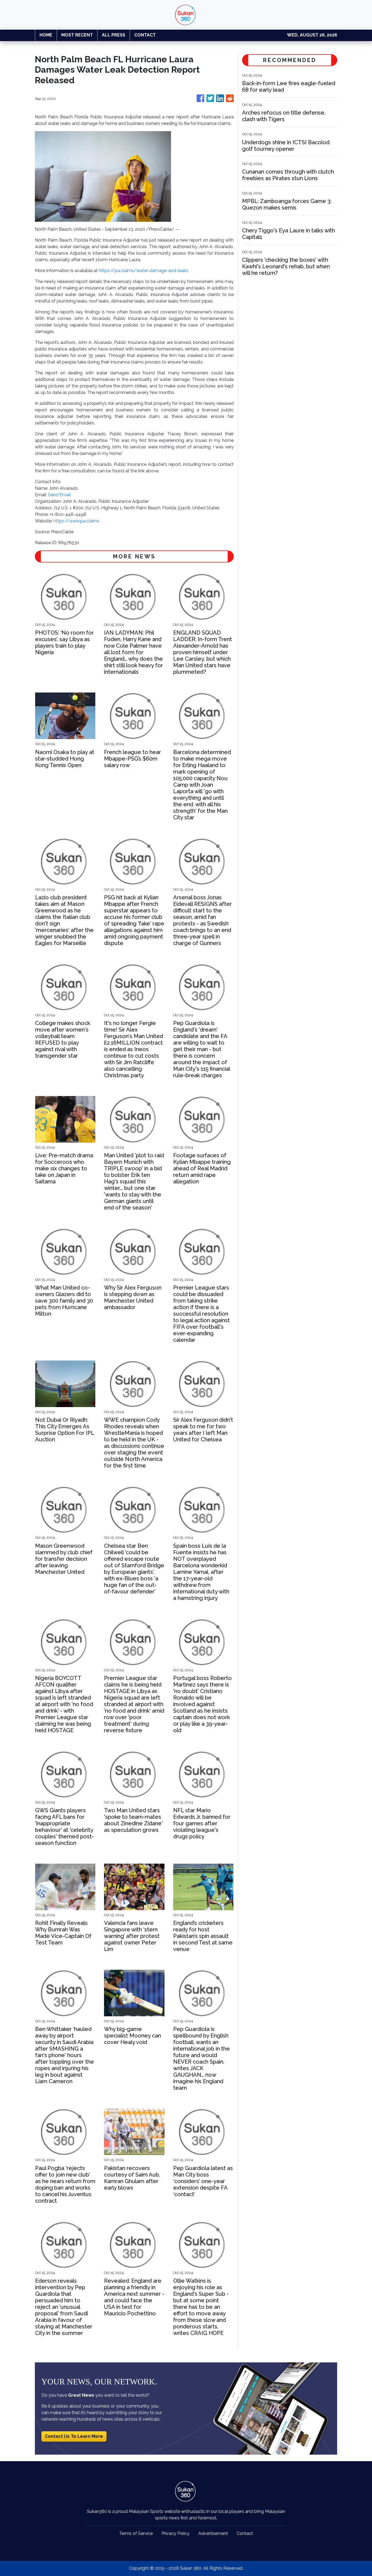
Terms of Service (136, 2533)
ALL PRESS (114, 35)
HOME (46, 35)
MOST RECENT (77, 35)
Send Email (59, 495)
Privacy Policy (176, 2533)
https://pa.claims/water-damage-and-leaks (144, 271)
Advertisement (213, 2533)
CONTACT (145, 35)
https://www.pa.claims (76, 521)
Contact (245, 2533)
